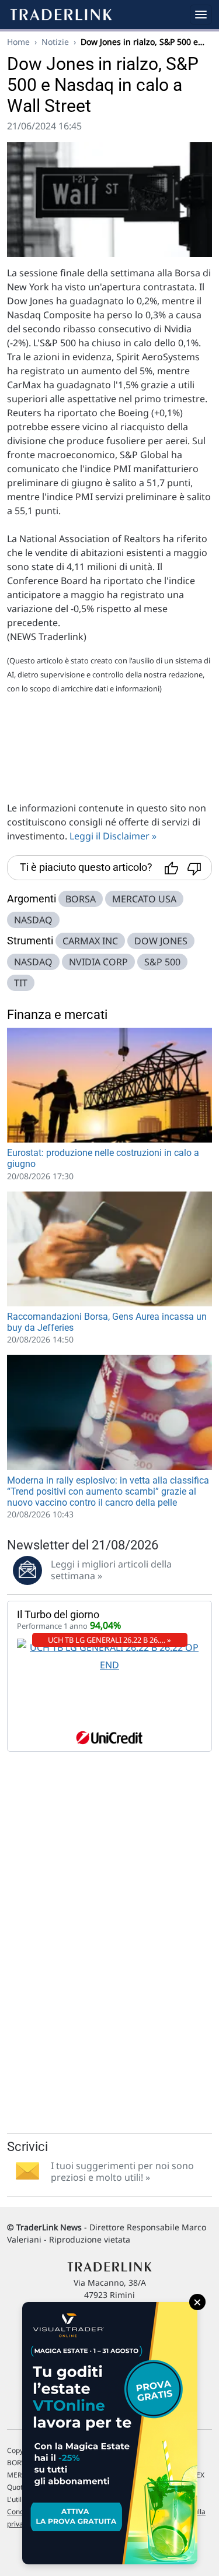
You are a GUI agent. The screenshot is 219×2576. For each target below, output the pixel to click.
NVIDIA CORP (98, 962)
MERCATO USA (144, 899)
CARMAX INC (90, 941)
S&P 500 (162, 962)
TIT (21, 983)
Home (18, 42)
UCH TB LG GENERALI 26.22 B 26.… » (109, 1640)
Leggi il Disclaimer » (113, 836)
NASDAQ (33, 920)
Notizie (55, 42)
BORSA (81, 899)
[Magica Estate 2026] (110, 2433)
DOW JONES (161, 941)
